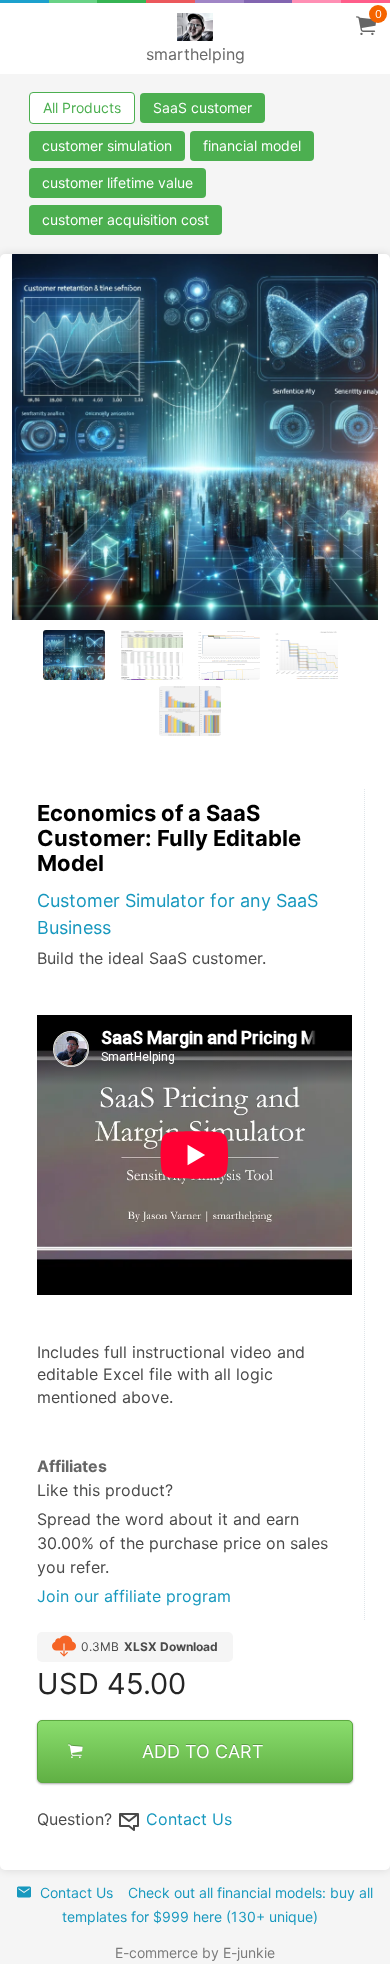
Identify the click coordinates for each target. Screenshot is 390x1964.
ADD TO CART (203, 1751)
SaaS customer (202, 107)
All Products (82, 107)
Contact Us (189, 1819)
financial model (252, 145)
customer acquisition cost (125, 219)
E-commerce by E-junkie (195, 1952)
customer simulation (107, 145)
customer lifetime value (117, 182)
